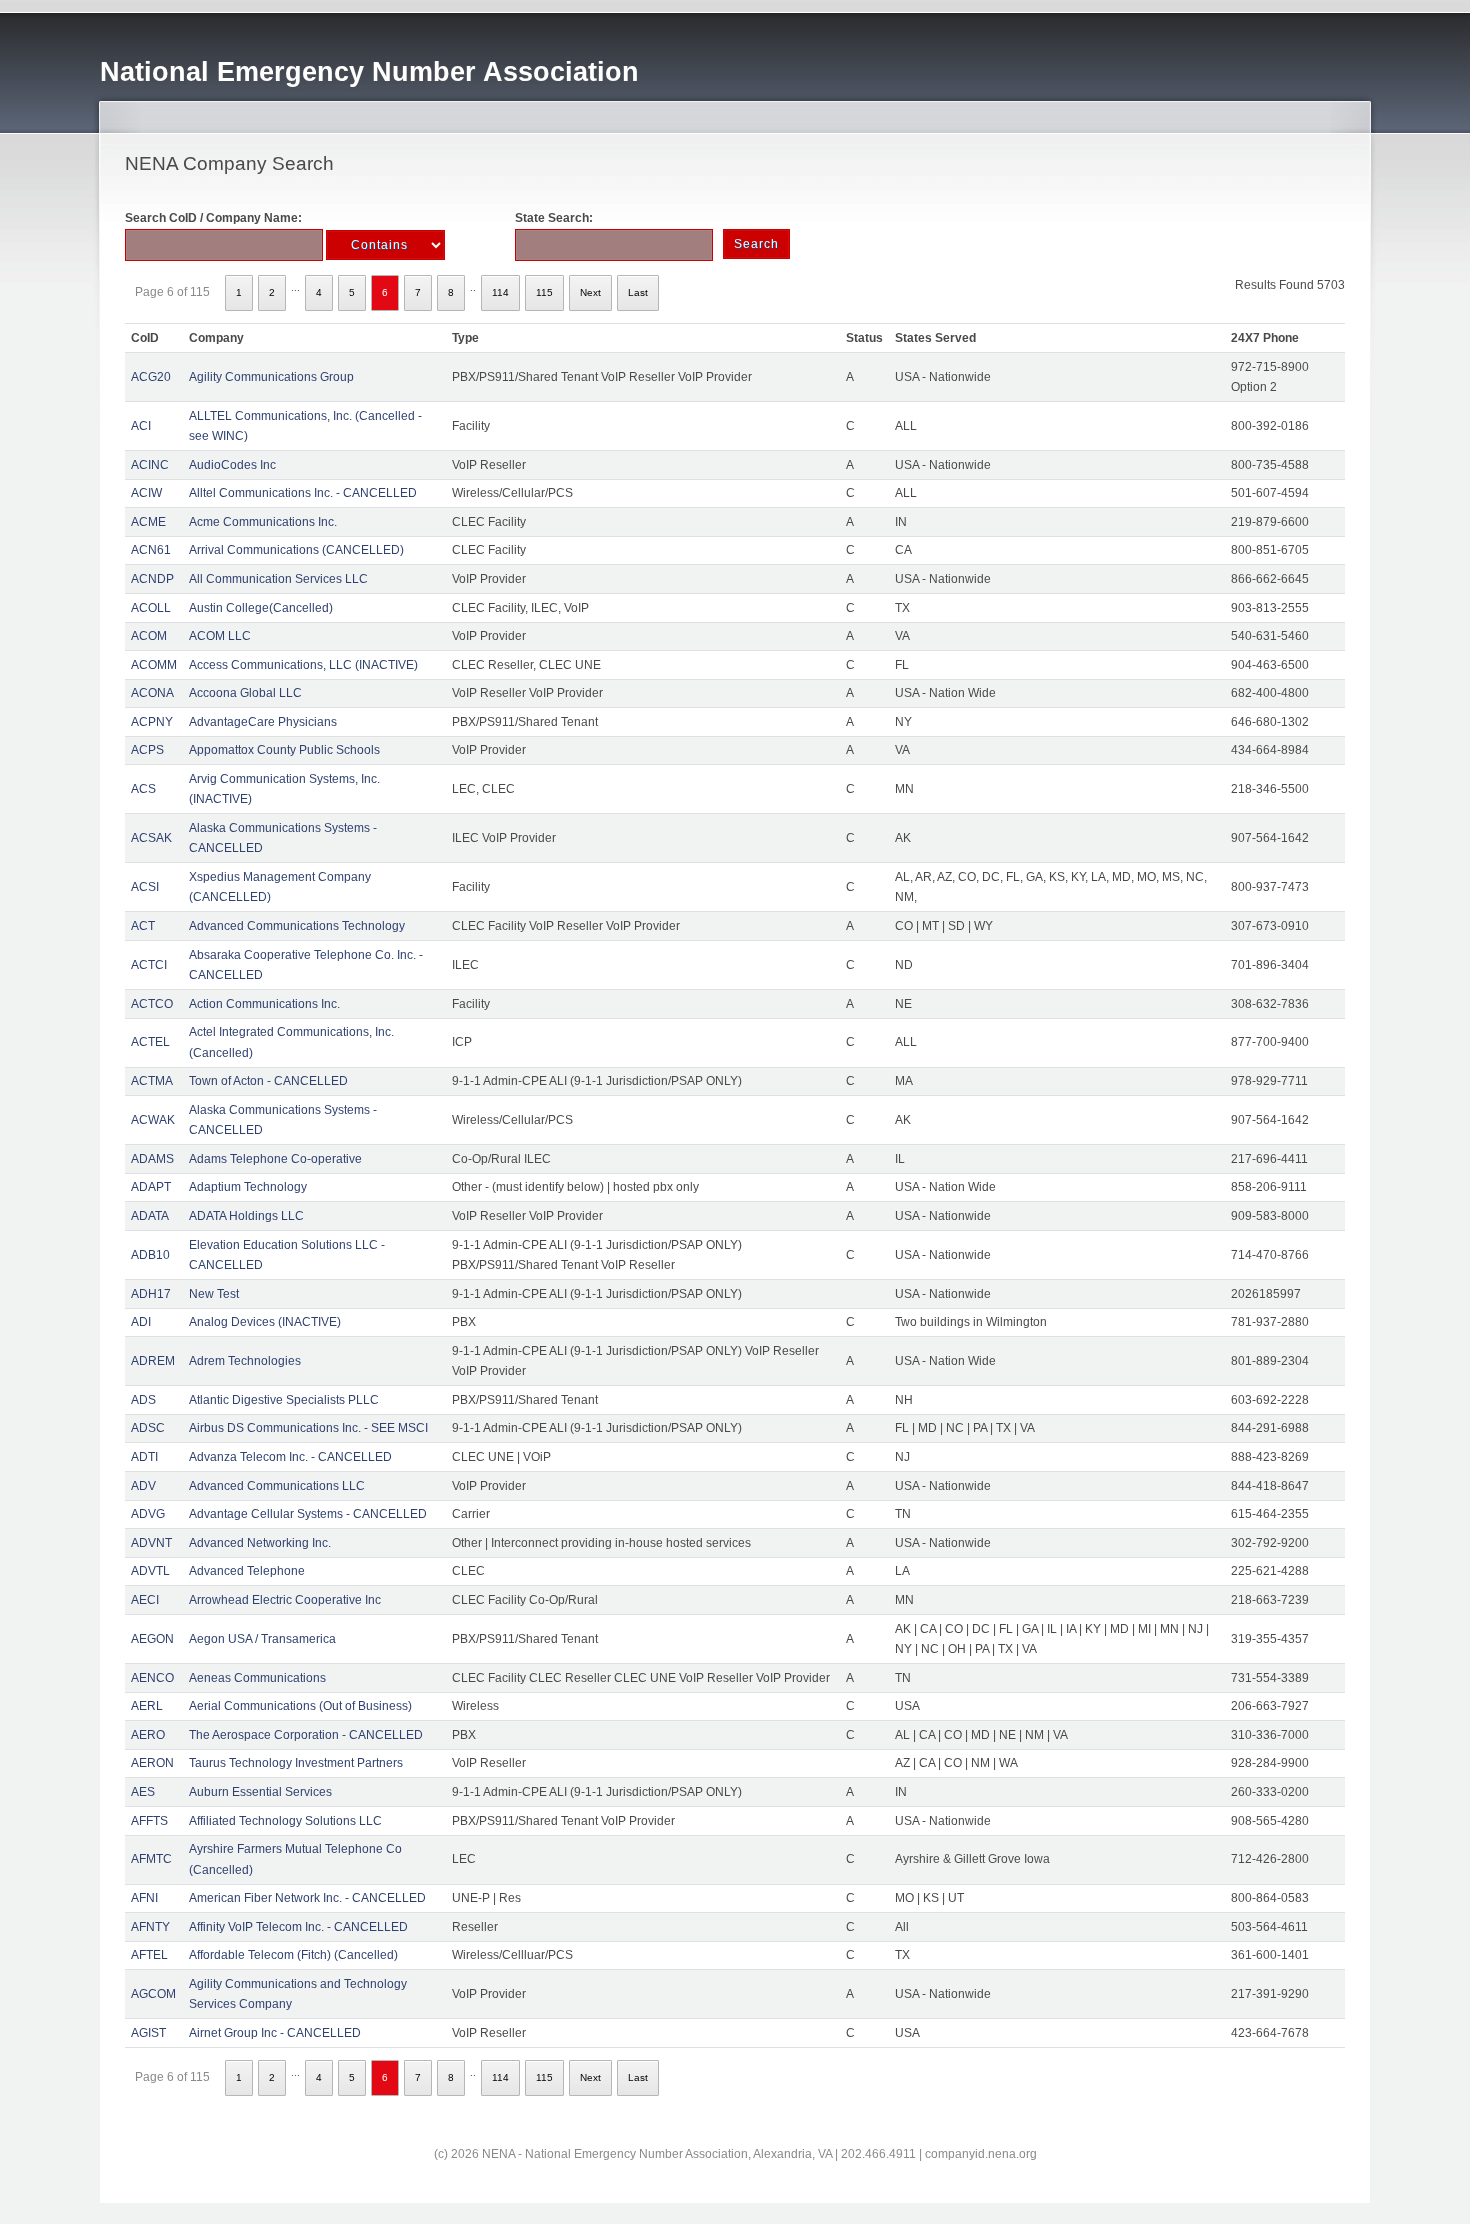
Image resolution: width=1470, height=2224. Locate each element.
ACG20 (151, 377)
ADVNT (151, 1543)
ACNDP (152, 579)
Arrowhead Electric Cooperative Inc (285, 1600)
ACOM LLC (220, 636)
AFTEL (149, 1955)
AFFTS (149, 1821)
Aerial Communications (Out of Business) (300, 1706)
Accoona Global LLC (245, 693)
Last (638, 292)
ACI (141, 426)
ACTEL (150, 1042)
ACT (143, 926)
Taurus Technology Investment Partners (296, 1763)
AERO (148, 1735)
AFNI (144, 1898)
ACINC (150, 465)
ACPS (147, 750)
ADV (143, 1486)
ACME (148, 522)
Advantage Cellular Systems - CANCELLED (308, 1514)
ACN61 (151, 550)
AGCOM (153, 1994)
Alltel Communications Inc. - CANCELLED (303, 493)
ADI (141, 1322)
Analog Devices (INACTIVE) (265, 1322)
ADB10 (150, 1255)
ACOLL (151, 608)
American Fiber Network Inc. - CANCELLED (307, 1898)
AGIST (148, 2033)
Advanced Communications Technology (297, 926)
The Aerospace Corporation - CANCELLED (306, 1735)
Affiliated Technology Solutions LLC (285, 1821)
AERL (147, 1706)
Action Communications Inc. (264, 1004)
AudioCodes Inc (232, 465)
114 (500, 292)
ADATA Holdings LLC (246, 1216)
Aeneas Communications (257, 1678)
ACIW (146, 493)
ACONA (152, 693)
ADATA (150, 1216)
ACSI (145, 887)
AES (143, 1792)
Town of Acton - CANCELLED (268, 1081)
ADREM (153, 1361)
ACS (143, 789)
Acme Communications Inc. (263, 522)
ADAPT (151, 1187)
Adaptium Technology (248, 1187)
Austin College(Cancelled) (261, 608)
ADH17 (151, 1294)
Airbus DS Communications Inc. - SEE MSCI (308, 1428)
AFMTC (151, 1859)
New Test (214, 1294)
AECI (145, 1600)
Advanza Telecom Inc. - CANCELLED (290, 1457)
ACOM (149, 636)
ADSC (148, 1428)
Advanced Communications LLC (277, 1486)
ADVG (148, 1514)
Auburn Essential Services (260, 1792)
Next (590, 292)
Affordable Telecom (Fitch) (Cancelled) (293, 1955)
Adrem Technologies (245, 1361)
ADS (143, 1400)
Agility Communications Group (271, 377)
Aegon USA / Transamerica (262, 1639)
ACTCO (152, 1004)
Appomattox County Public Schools (284, 750)
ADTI (144, 1457)
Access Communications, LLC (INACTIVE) (303, 665)
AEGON (152, 1639)
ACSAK (151, 838)
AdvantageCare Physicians (263, 722)
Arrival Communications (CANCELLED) (296, 550)
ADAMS (152, 1159)
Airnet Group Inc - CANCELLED (275, 2033)
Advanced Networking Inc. (260, 1543)
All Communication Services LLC (278, 579)
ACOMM (154, 665)
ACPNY (152, 722)
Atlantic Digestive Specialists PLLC (284, 1400)
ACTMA (152, 1081)
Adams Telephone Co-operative (275, 1159)
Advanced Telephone (247, 1571)
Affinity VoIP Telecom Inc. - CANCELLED (298, 1927)
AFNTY (150, 1927)
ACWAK (153, 1120)
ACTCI (149, 965)
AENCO (152, 1678)
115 (544, 292)
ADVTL (150, 1571)
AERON (152, 1763)
